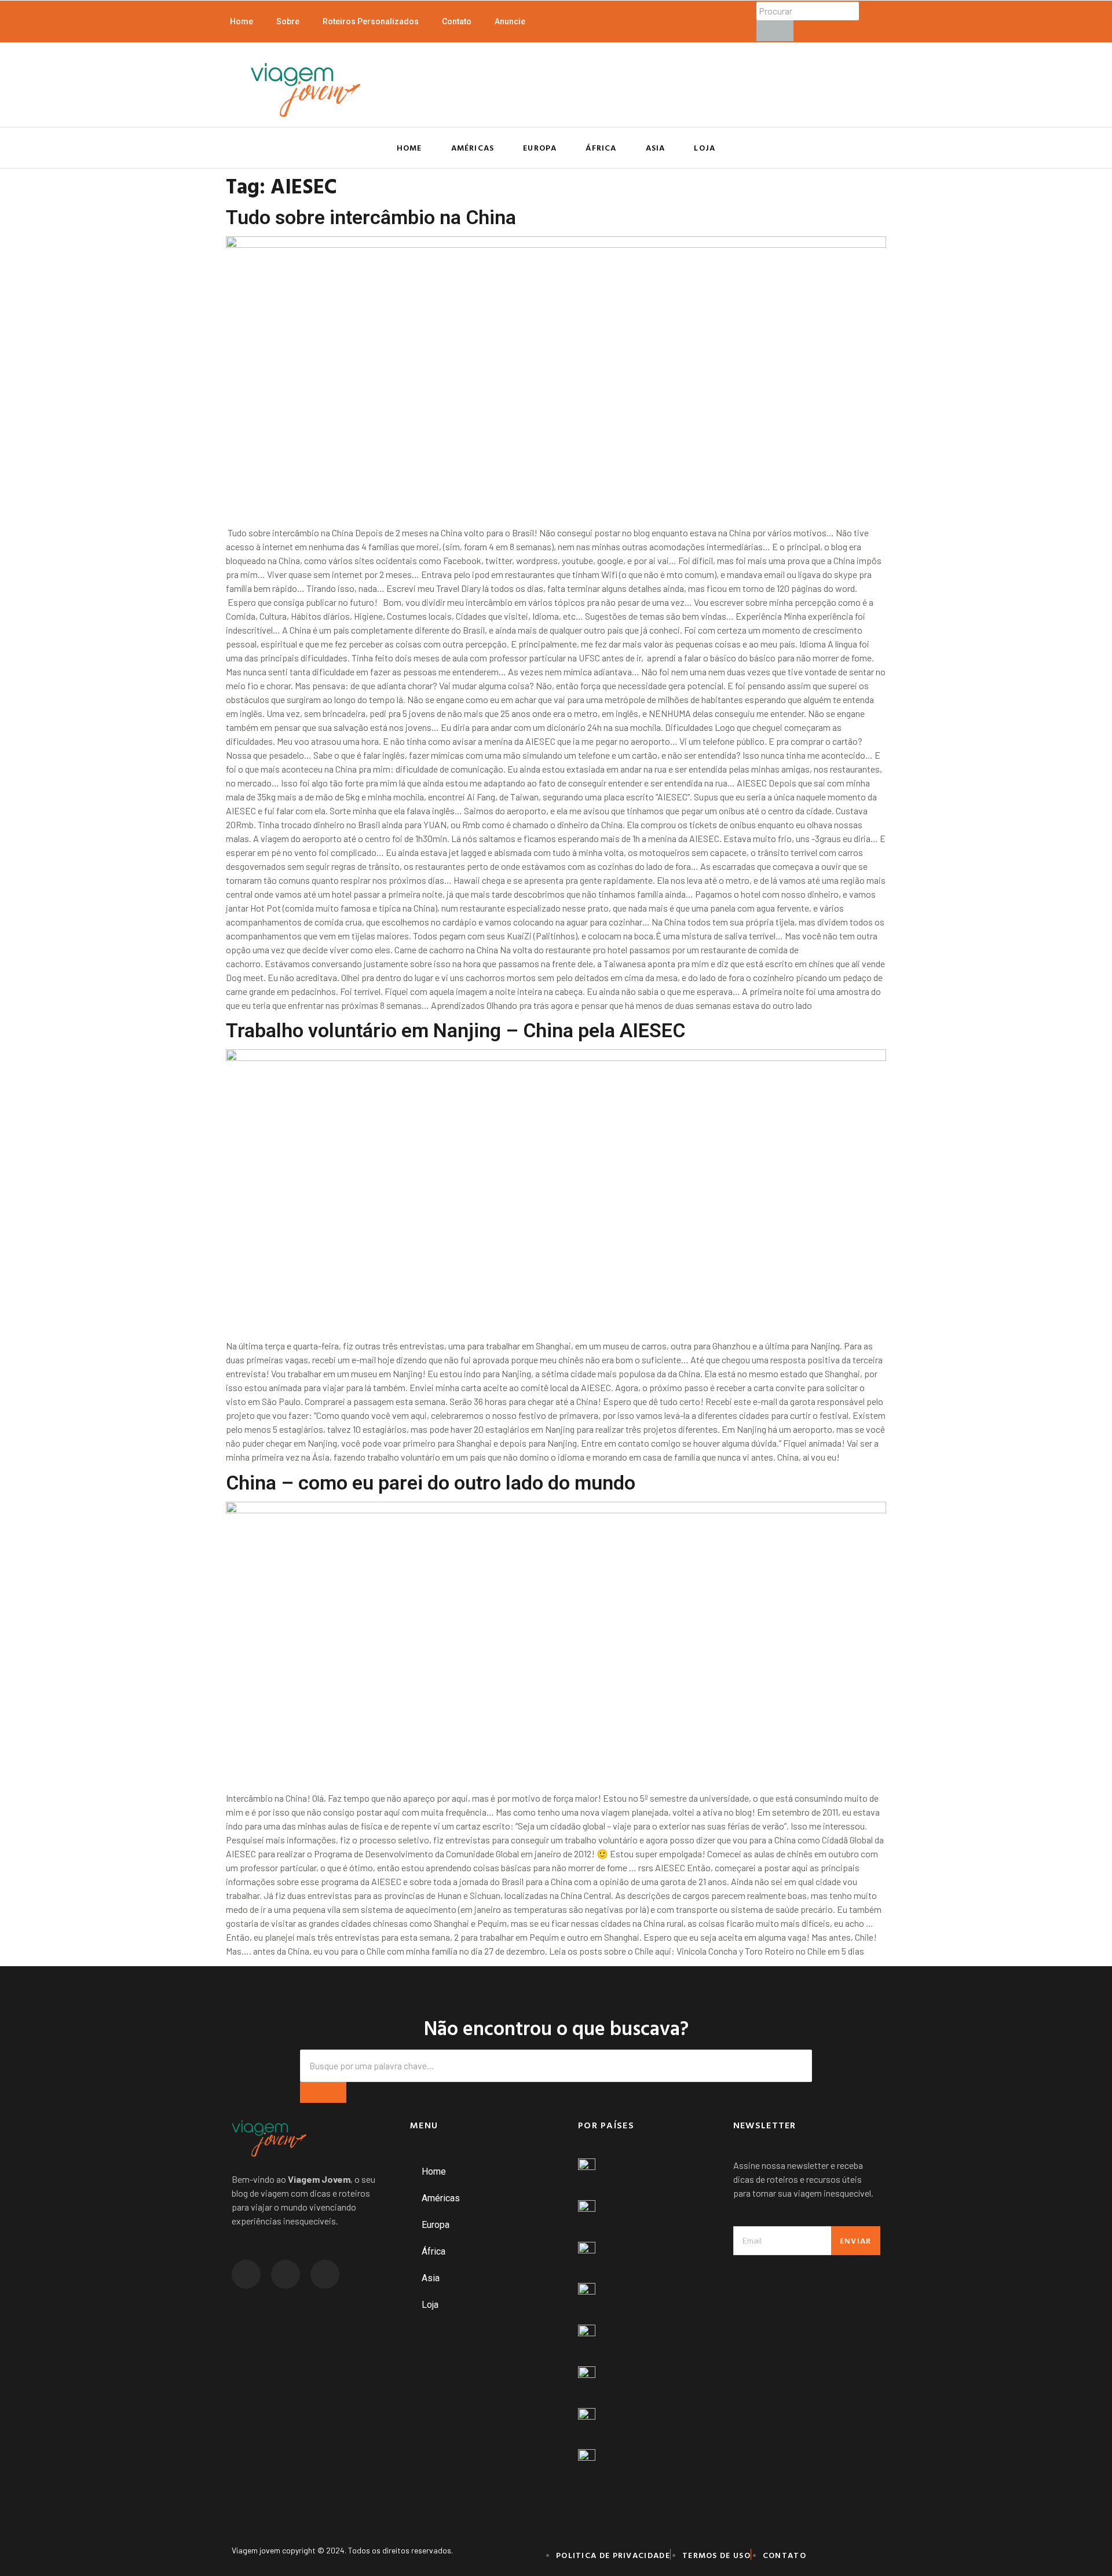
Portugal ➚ (602, 2394)
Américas (473, 147)
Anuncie (510, 21)
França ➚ (598, 2186)
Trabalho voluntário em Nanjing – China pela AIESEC (456, 1030)
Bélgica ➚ (600, 2268)
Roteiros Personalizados (371, 21)
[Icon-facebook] (286, 2274)
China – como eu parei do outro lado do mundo (431, 1483)
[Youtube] (325, 2274)
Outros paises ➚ (614, 2476)
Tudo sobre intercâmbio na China (371, 217)
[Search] (323, 2092)
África (601, 147)
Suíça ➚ (595, 2435)
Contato (457, 21)
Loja (705, 147)
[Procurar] (775, 31)
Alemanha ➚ (605, 2227)
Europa (540, 147)
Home (242, 21)
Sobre (288, 21)
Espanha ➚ (602, 2310)
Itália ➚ (594, 2352)
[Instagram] (246, 2274)
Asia (656, 147)
